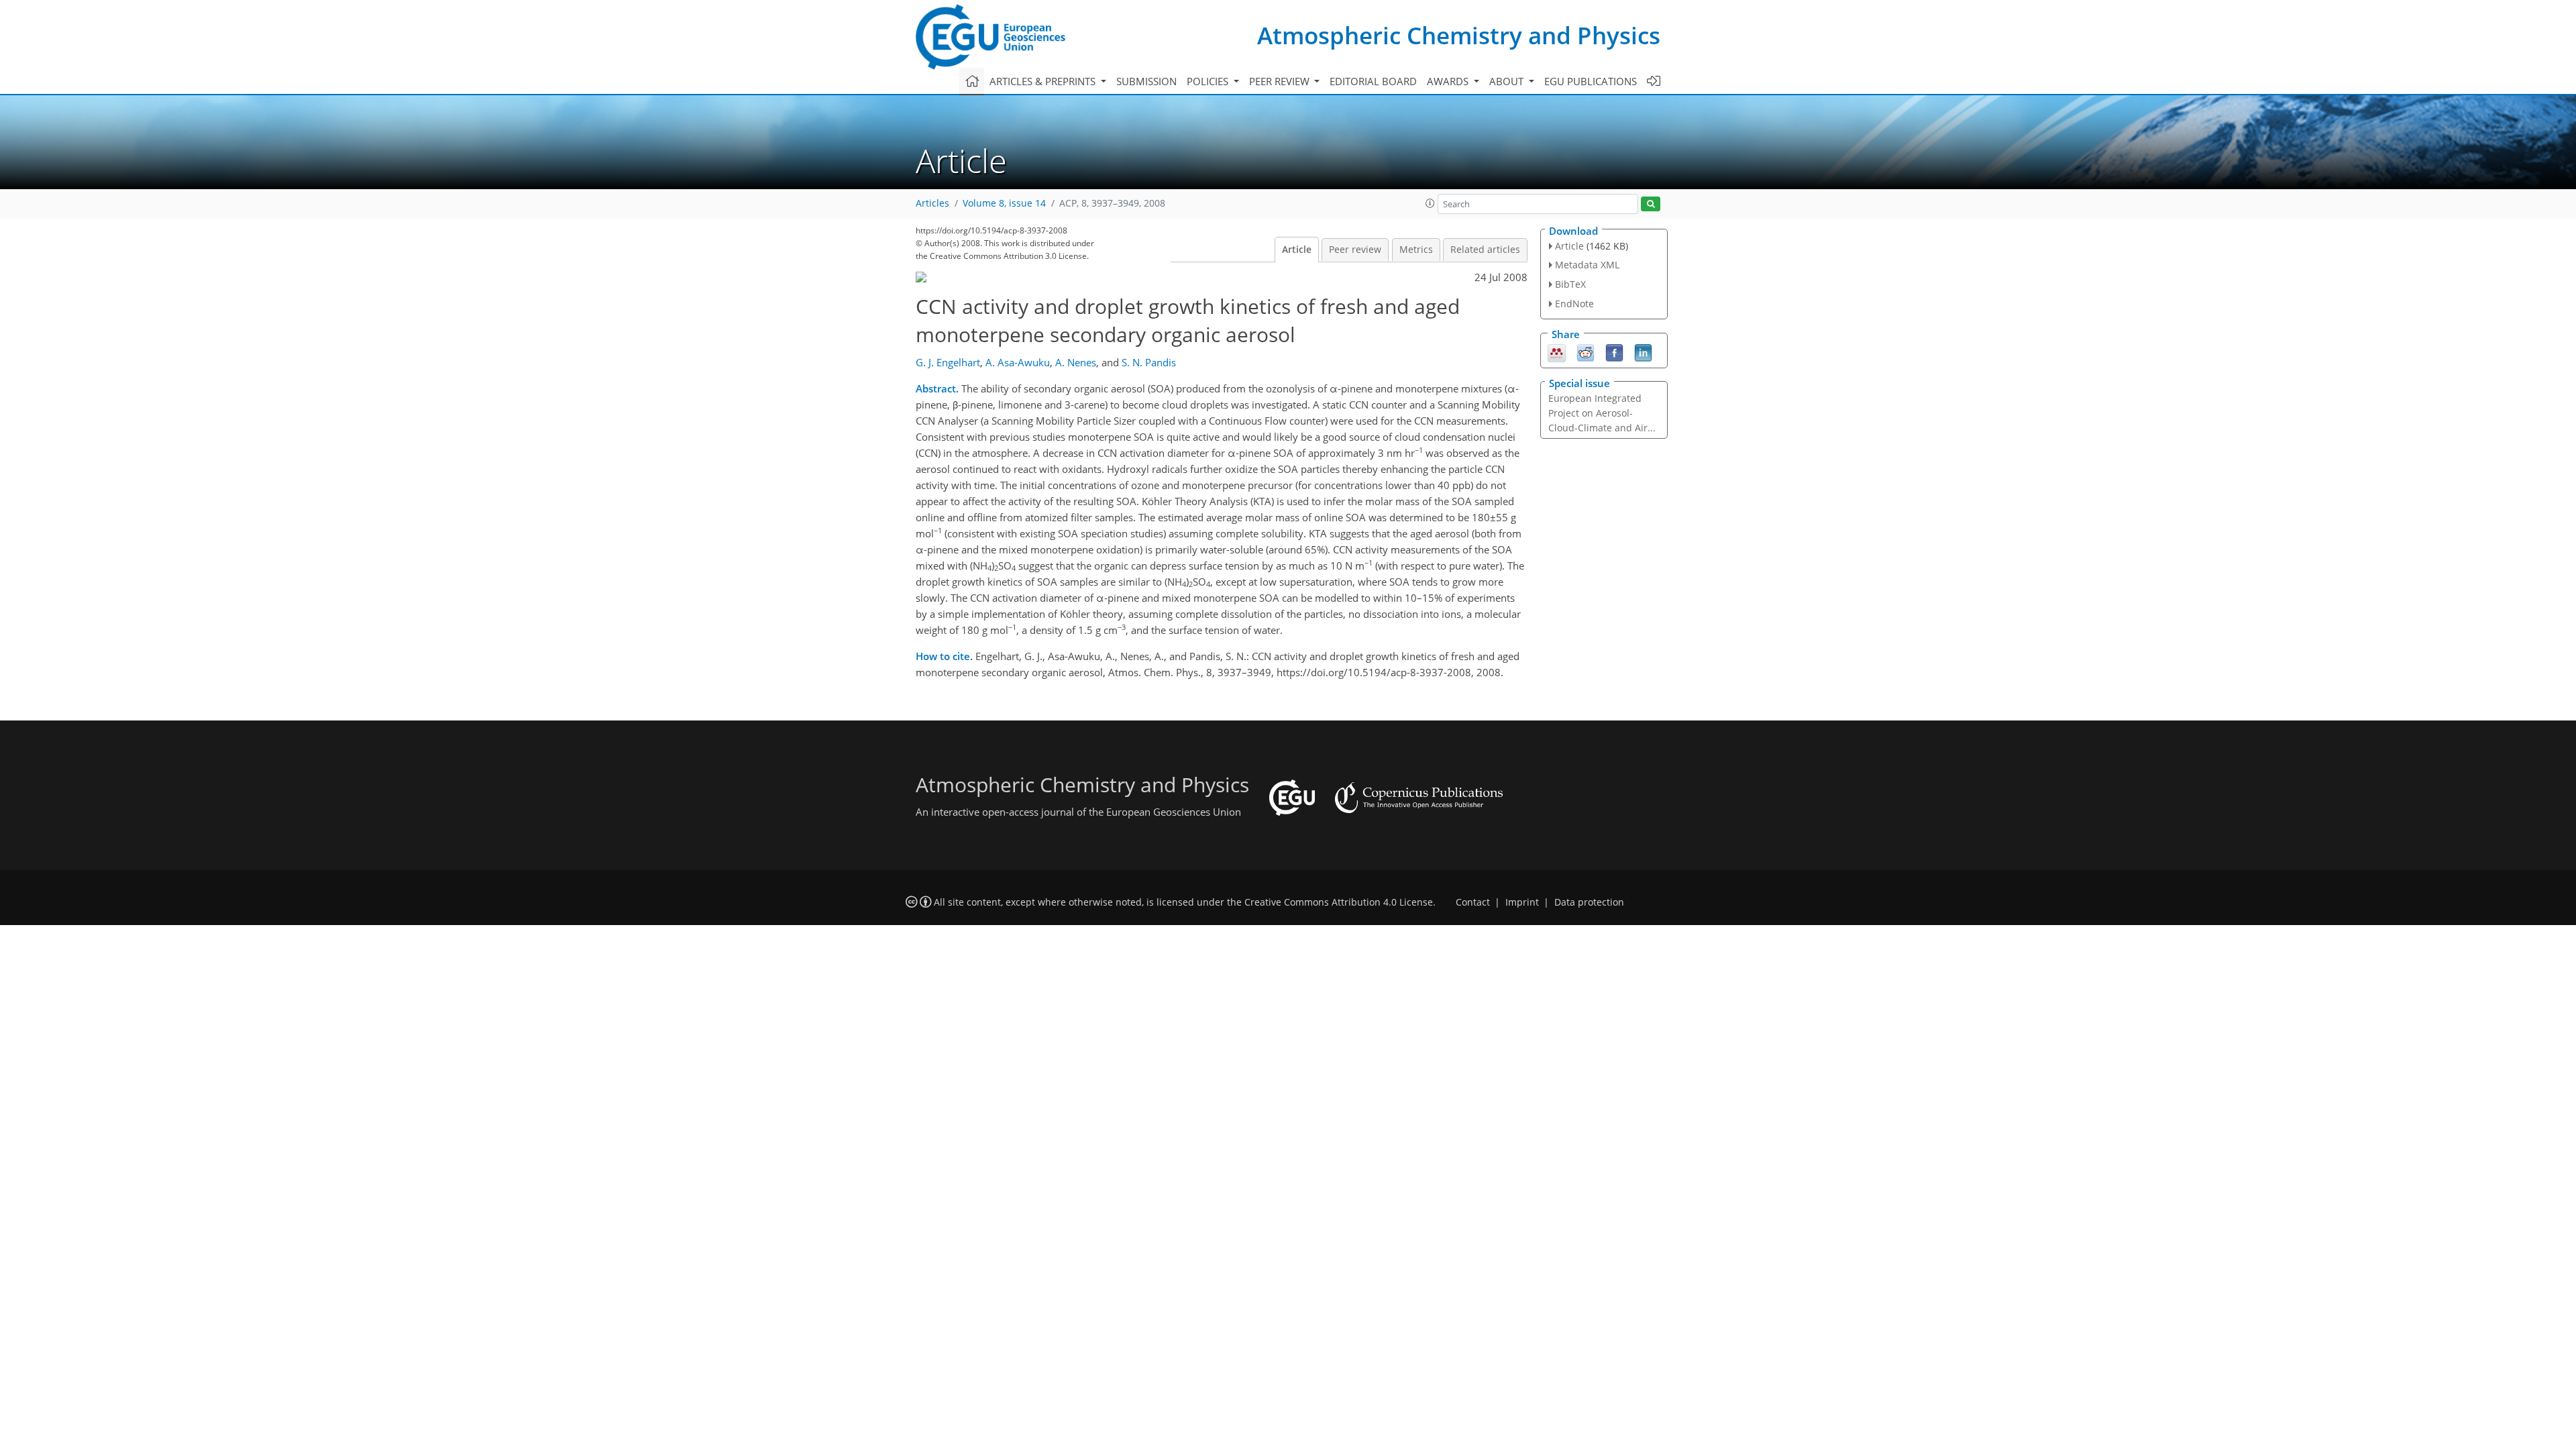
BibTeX (1570, 284)
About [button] (1508, 81)
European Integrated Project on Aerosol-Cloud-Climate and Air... (1602, 413)
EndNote (1574, 304)
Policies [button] (1209, 81)
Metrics (1416, 250)
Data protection (1589, 902)
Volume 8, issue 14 (1004, 203)
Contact (1473, 902)
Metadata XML (1587, 265)
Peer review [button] (1281, 81)
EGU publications (1591, 81)
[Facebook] (1614, 352)
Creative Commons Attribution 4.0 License (1339, 902)
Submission (1146, 81)
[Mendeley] (1557, 352)
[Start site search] (1651, 204)
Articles (932, 203)
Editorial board (1373, 81)
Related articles (1485, 250)
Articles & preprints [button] (1044, 81)
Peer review (1355, 250)
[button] (1430, 203)
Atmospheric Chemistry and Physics (1459, 35)
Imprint (1522, 902)
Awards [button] (1449, 81)
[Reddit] (1586, 352)
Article (1297, 250)
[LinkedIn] (1643, 352)
